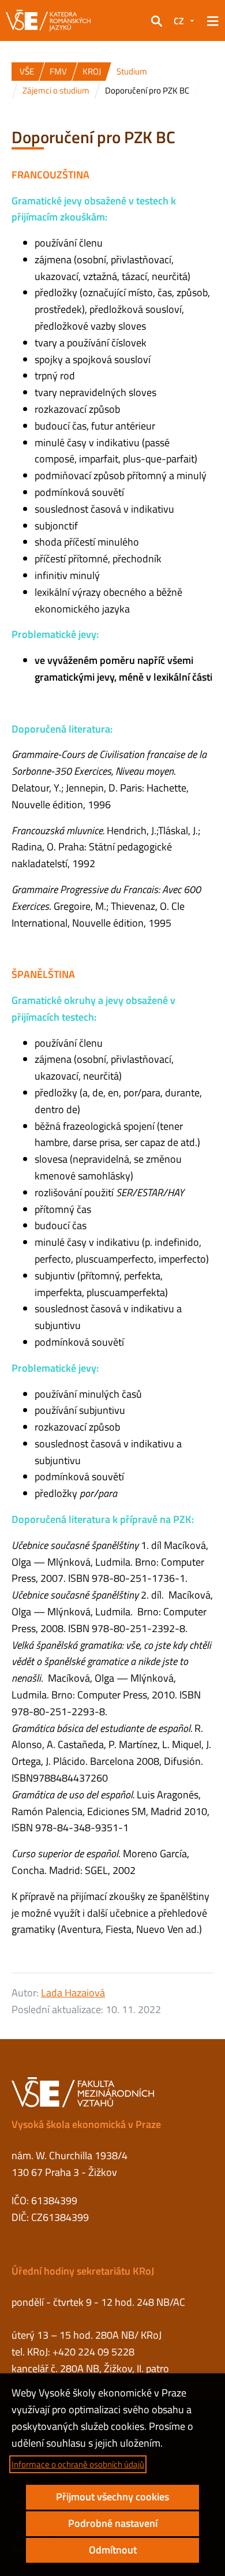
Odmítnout (113, 2550)
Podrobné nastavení (113, 2523)
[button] (156, 21)
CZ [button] (179, 21)
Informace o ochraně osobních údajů (78, 2464)
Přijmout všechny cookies (112, 2497)
